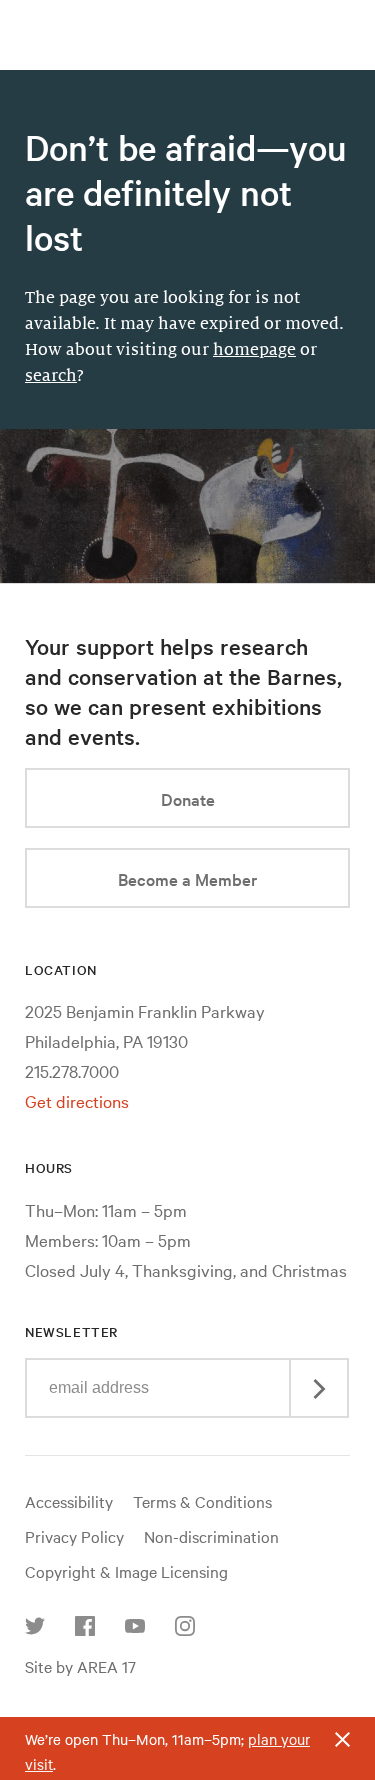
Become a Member (187, 878)
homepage (254, 350)
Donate (188, 798)
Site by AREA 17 (80, 1666)
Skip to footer (188, 18)
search (51, 376)
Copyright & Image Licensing (126, 1571)
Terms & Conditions (202, 1501)
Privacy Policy (74, 1536)
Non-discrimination (211, 1536)
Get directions (77, 1100)
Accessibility (69, 1501)
